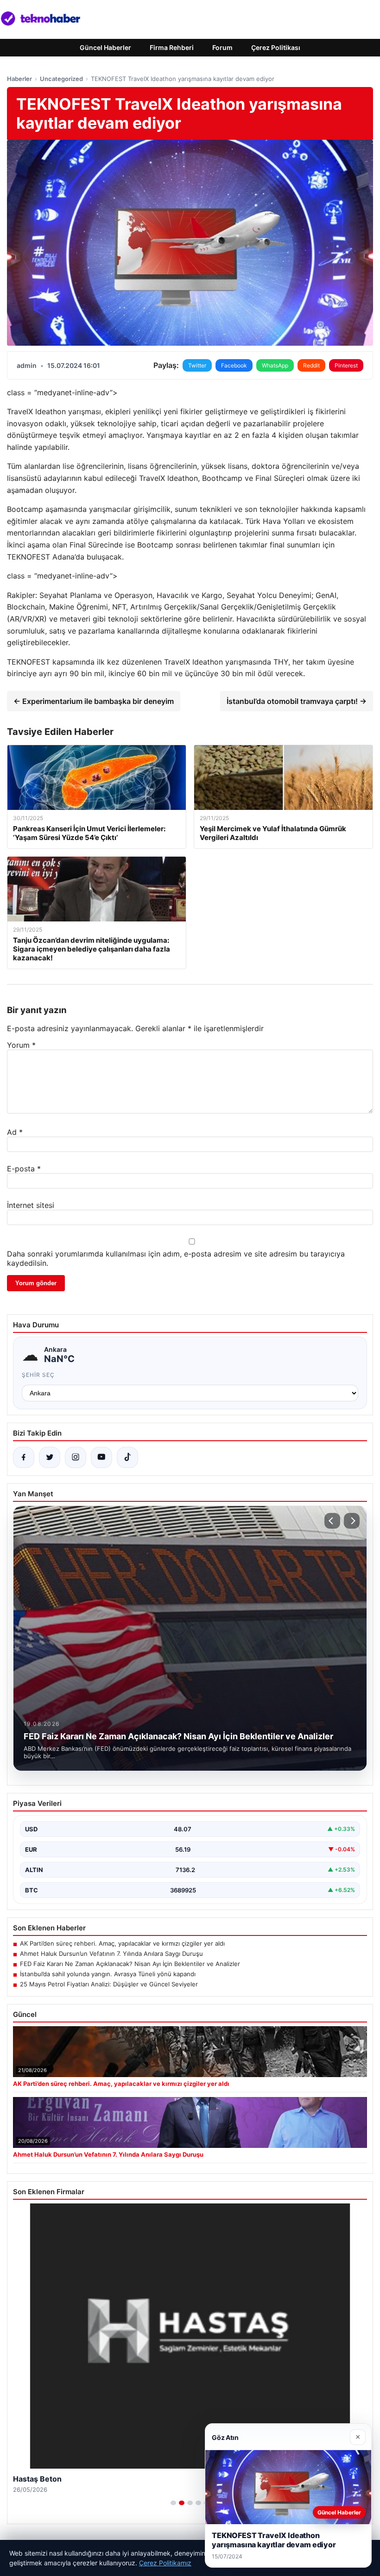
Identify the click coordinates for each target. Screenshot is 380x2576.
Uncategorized (61, 79)
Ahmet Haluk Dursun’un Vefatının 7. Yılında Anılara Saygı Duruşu (111, 1954)
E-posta (24, 1169)
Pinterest (346, 365)
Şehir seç (38, 1375)
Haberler (19, 79)
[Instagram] (76, 1457)
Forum (222, 47)
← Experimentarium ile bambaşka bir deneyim (94, 701)
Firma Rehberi (172, 47)
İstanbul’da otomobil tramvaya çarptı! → (297, 701)
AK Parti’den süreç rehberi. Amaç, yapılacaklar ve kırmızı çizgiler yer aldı (122, 1943)
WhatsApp (275, 365)
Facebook (234, 365)
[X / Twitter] (50, 1457)
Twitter (197, 365)
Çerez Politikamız (165, 2563)
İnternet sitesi (31, 1205)
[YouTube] (101, 1457)
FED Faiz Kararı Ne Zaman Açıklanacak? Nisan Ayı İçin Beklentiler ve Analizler (130, 1964)
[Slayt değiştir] (173, 2503)
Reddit (311, 365)
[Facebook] (24, 1457)
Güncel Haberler (105, 47)
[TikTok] (127, 1457)
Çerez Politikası (276, 47)
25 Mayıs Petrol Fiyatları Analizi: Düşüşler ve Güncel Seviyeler (109, 1984)
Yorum (21, 1045)
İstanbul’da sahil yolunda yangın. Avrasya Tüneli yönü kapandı (108, 1974)
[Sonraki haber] (352, 1521)
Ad (15, 1132)
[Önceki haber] (332, 1521)
